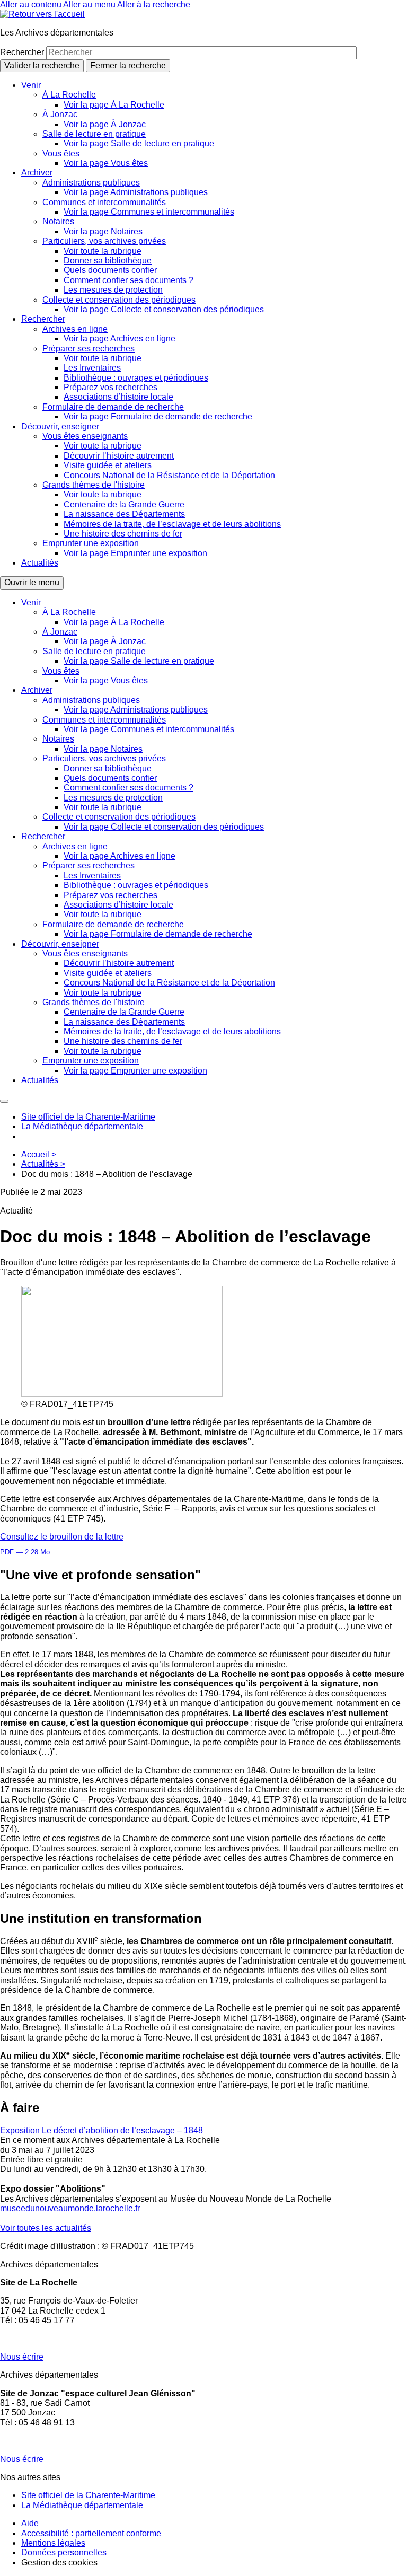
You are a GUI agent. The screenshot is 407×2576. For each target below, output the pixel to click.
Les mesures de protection (113, 290)
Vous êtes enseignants (85, 436)
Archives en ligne (75, 329)
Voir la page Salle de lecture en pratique (139, 143)
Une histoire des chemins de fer (123, 534)
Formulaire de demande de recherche (113, 407)
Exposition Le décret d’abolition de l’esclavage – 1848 (101, 2130)
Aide (30, 2523)
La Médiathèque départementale (82, 1126)
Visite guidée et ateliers (108, 465)
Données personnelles (64, 2552)
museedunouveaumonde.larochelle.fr (70, 2208)
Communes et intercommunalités (104, 202)
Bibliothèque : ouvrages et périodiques (136, 378)
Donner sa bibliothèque (108, 261)
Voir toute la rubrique (103, 251)
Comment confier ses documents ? (129, 280)
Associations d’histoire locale (118, 397)
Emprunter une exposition (91, 543)
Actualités (40, 563)
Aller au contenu (31, 5)
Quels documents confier (110, 270)
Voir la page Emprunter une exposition (135, 553)
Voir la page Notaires (103, 231)
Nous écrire (22, 2357)
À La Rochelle (69, 95)
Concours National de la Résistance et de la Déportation (169, 475)
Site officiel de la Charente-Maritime (88, 1117)
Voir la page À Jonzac (105, 124)
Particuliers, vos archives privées (104, 241)
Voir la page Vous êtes (106, 163)
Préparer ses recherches (89, 349)
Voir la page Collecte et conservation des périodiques (164, 309)
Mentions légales (53, 2543)
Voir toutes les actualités (46, 2228)
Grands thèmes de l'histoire (94, 485)
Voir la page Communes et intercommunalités (149, 212)
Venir (31, 85)
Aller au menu (89, 5)
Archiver (37, 173)
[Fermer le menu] (4, 1101)
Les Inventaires (92, 368)
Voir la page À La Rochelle (114, 105)
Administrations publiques (91, 183)
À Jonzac (60, 114)
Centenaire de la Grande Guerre (124, 504)
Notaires (58, 221)
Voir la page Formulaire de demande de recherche (158, 416)
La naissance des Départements (124, 514)
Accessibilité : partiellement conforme (91, 2533)
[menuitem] (214, 125)
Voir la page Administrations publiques (136, 192)
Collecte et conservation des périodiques (119, 300)
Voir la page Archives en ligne (120, 339)
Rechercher (23, 52)
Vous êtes (61, 153)
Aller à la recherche (154, 5)
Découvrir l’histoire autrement (119, 456)
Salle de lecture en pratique (94, 134)
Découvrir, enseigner (60, 427)
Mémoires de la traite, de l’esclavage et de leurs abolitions (172, 524)
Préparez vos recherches (110, 387)
